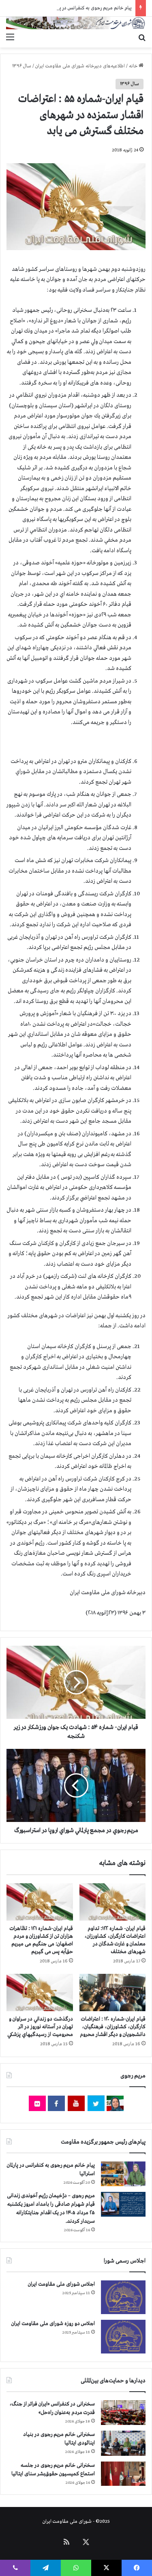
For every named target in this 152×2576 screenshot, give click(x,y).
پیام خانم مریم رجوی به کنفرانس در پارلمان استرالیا (84, 8)
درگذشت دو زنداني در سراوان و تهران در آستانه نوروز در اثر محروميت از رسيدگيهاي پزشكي (40, 2027)
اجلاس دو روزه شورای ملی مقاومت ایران (53, 2324)
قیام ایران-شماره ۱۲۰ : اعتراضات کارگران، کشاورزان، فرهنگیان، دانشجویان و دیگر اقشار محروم (113, 2027)
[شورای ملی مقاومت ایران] (76, 23)
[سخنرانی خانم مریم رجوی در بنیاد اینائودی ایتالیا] (123, 2443)
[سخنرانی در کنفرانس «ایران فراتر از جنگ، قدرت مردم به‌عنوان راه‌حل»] (123, 2413)
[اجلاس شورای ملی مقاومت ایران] (123, 2297)
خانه (134, 66)
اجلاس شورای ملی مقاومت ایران (61, 2284)
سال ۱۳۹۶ (22, 66)
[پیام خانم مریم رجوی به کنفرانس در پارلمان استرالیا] (123, 2174)
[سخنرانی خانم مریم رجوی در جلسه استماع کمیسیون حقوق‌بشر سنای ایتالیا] (123, 2474)
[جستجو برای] (142, 37)
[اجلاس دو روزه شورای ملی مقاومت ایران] (123, 2337)
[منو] (10, 37)
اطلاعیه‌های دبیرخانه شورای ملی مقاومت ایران (80, 66)
